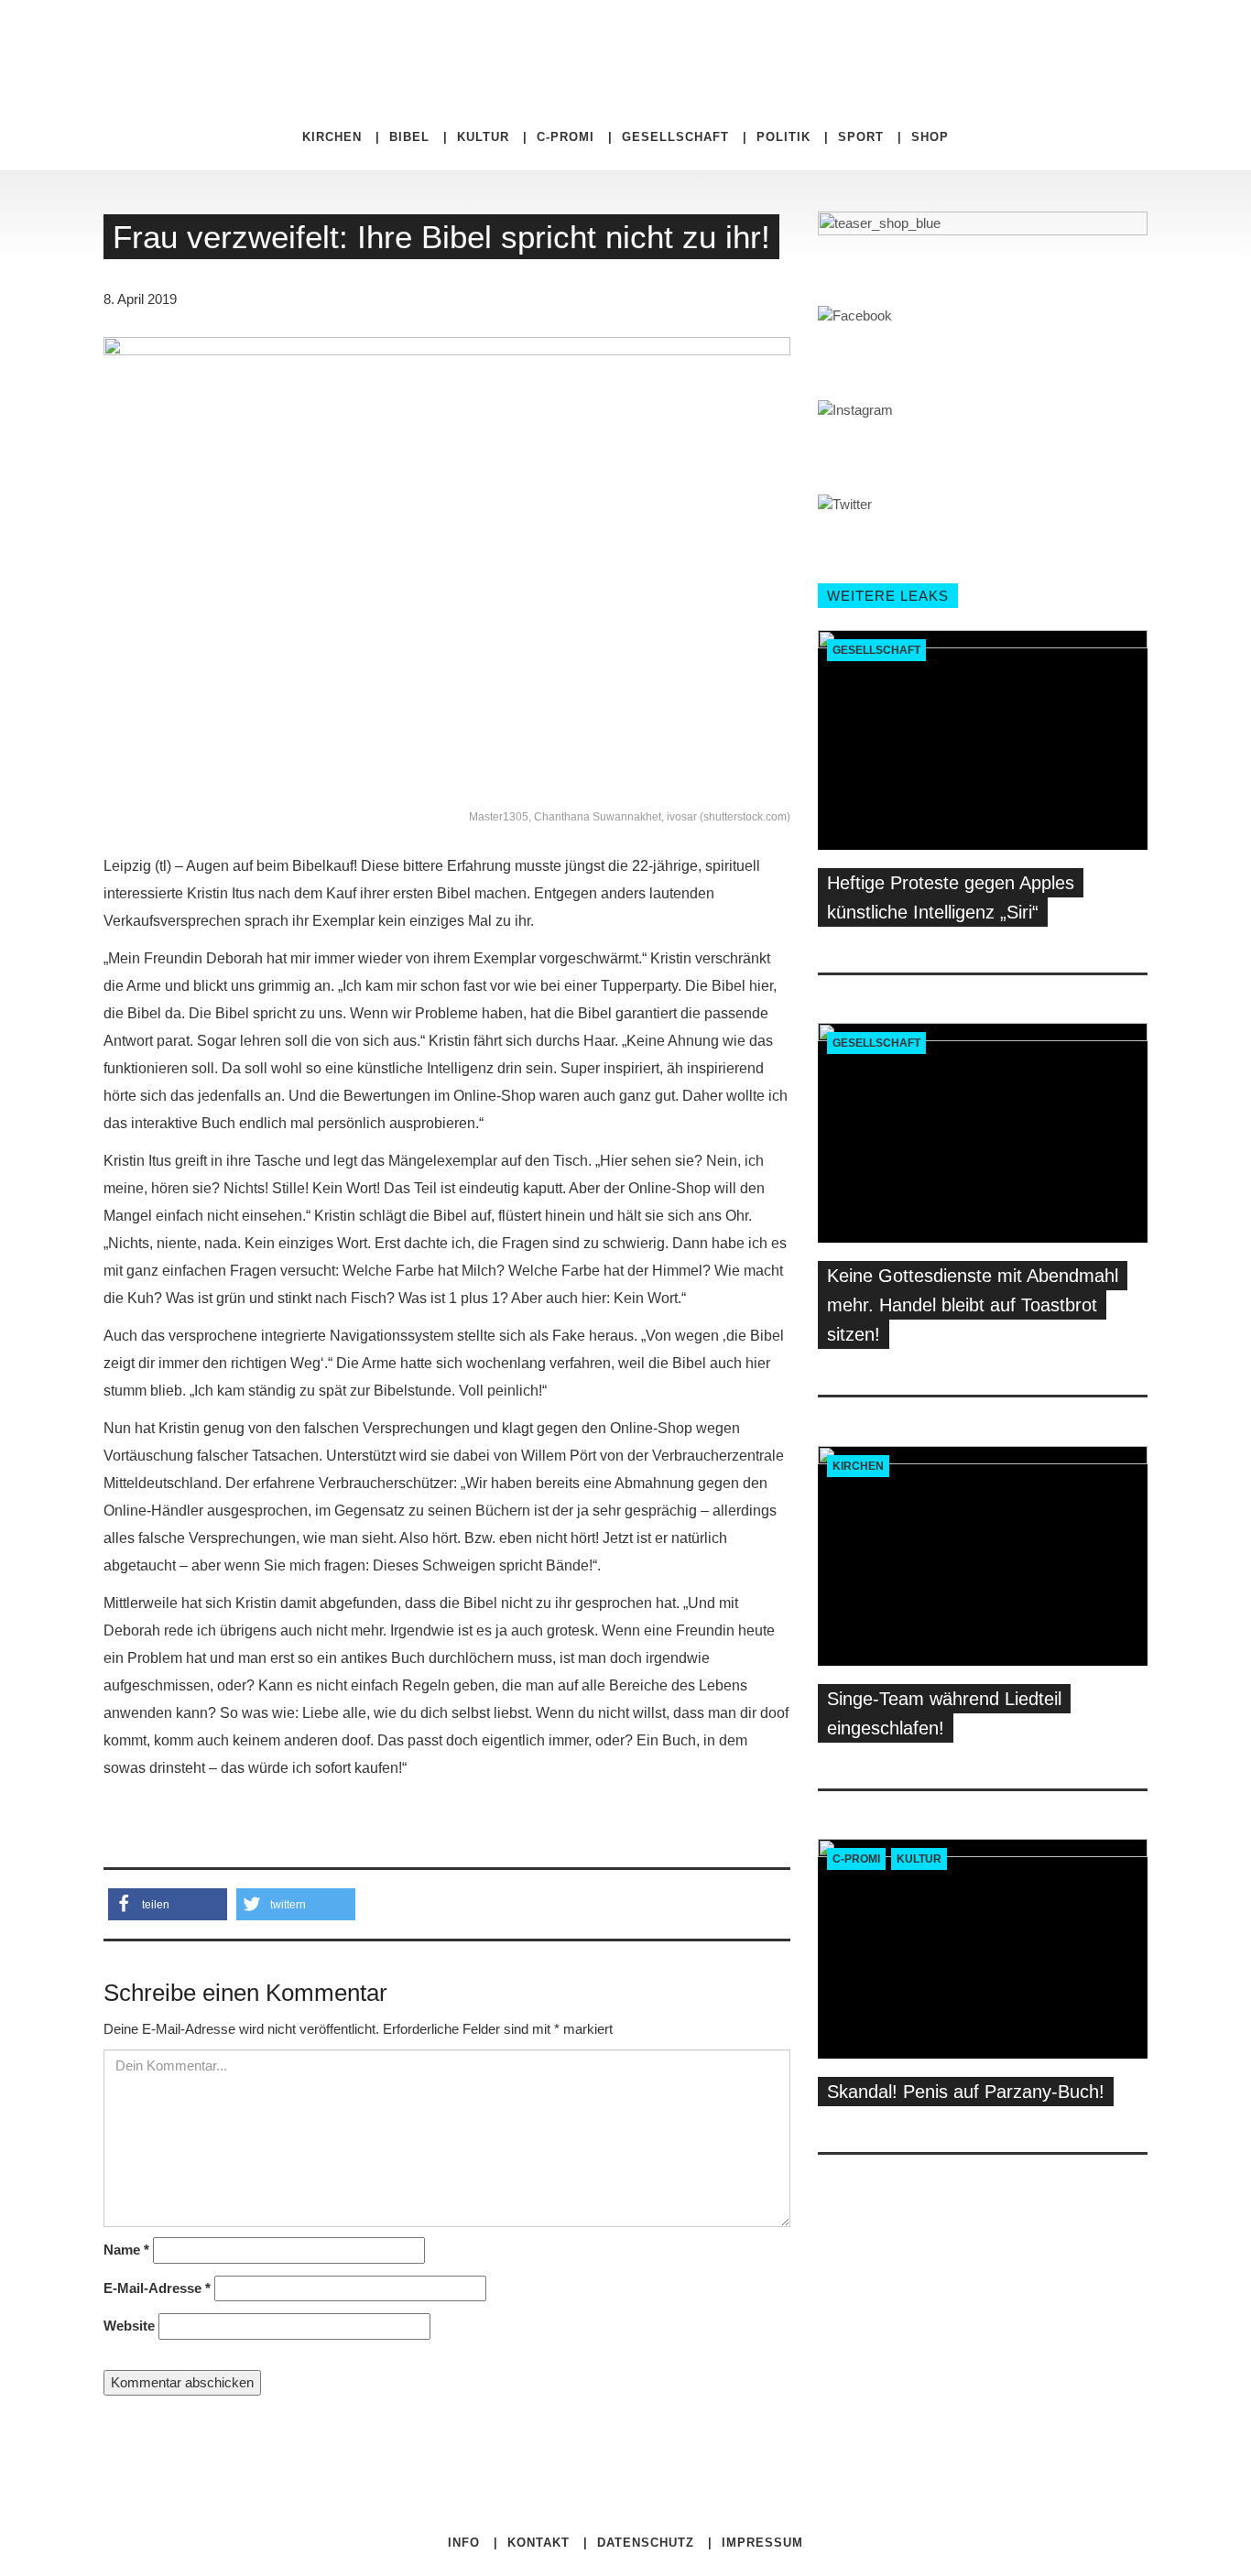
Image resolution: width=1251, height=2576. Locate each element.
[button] (168, 1904)
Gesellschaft (675, 137)
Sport (861, 137)
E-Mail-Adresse (157, 2288)
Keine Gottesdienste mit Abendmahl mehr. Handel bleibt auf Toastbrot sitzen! (973, 1305)
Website (129, 2326)
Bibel (409, 137)
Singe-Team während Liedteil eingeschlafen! (944, 1713)
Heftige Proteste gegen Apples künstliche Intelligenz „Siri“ (951, 897)
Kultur (483, 137)
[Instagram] (853, 37)
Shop (930, 137)
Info (464, 2543)
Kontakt (538, 2543)
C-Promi (566, 137)
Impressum (762, 2543)
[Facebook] (825, 37)
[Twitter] (840, 37)
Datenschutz (646, 2543)
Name (126, 2250)
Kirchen (332, 137)
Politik (783, 137)
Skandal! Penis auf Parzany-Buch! (966, 2092)
